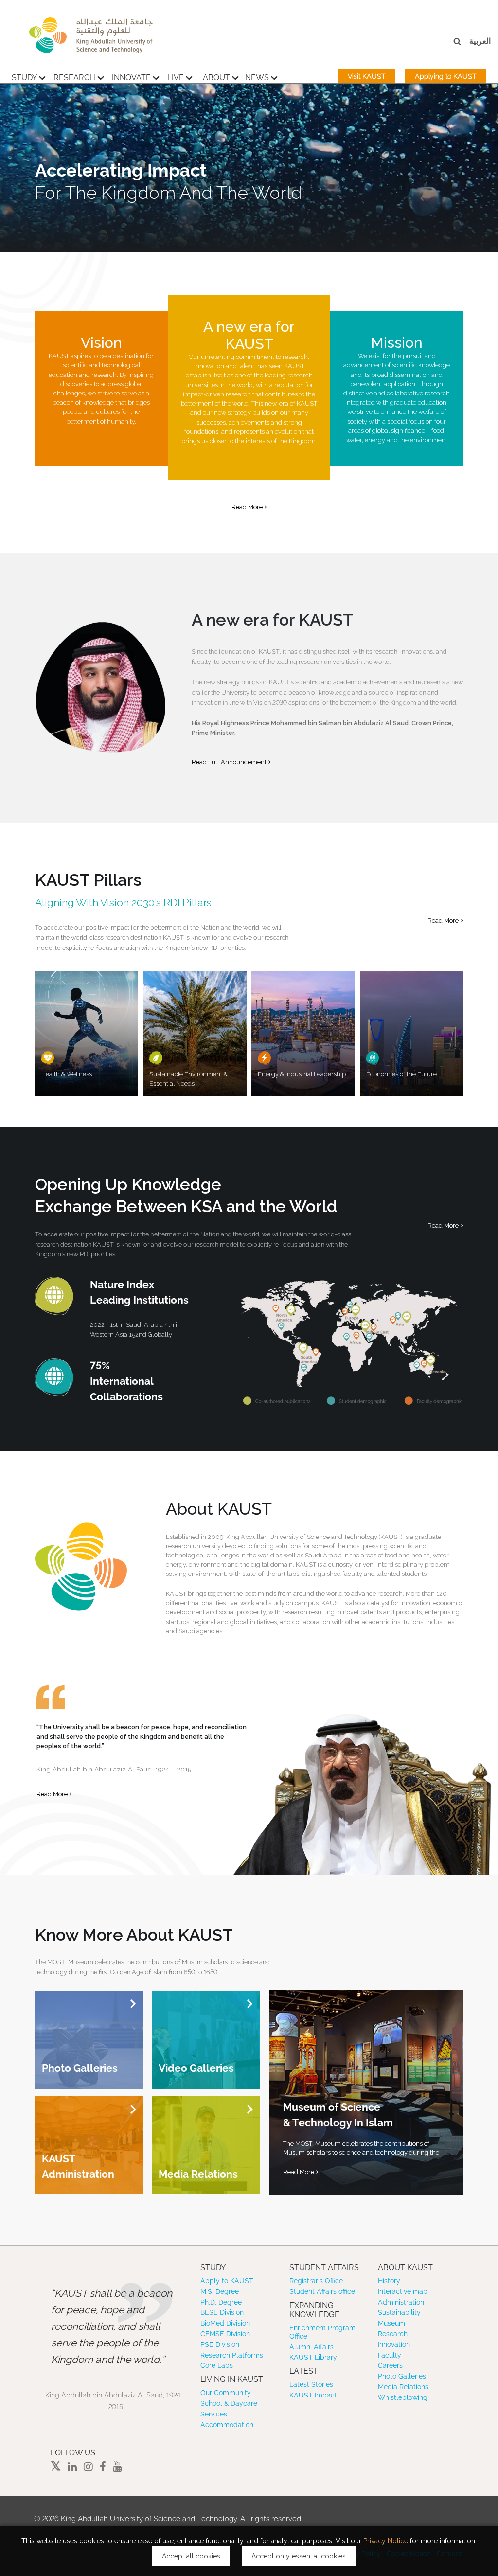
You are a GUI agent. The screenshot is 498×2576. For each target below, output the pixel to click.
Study (24, 78)
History (389, 2281)
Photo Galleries (402, 2376)
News (257, 78)
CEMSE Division (225, 2334)
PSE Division (220, 2344)
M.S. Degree (220, 2291)
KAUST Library (313, 2357)
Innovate (131, 78)
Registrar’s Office (316, 2281)
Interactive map (403, 2291)
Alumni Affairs (311, 2347)
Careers (390, 2365)
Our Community (226, 2393)
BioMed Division (225, 2323)
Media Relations (403, 2387)
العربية (480, 41)
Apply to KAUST (227, 2281)
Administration (401, 2302)
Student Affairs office (322, 2291)
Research (74, 78)
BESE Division (222, 2312)
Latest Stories (311, 2384)
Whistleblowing (403, 2397)
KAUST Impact (313, 2395)
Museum (391, 2323)
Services (214, 2414)
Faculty (390, 2355)
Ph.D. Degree (221, 2302)
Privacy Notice (386, 2541)
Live (176, 78)
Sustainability (399, 2312)
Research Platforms (232, 2355)
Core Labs (217, 2365)
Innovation (394, 2344)
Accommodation (227, 2425)
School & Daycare (229, 2403)
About (216, 78)
